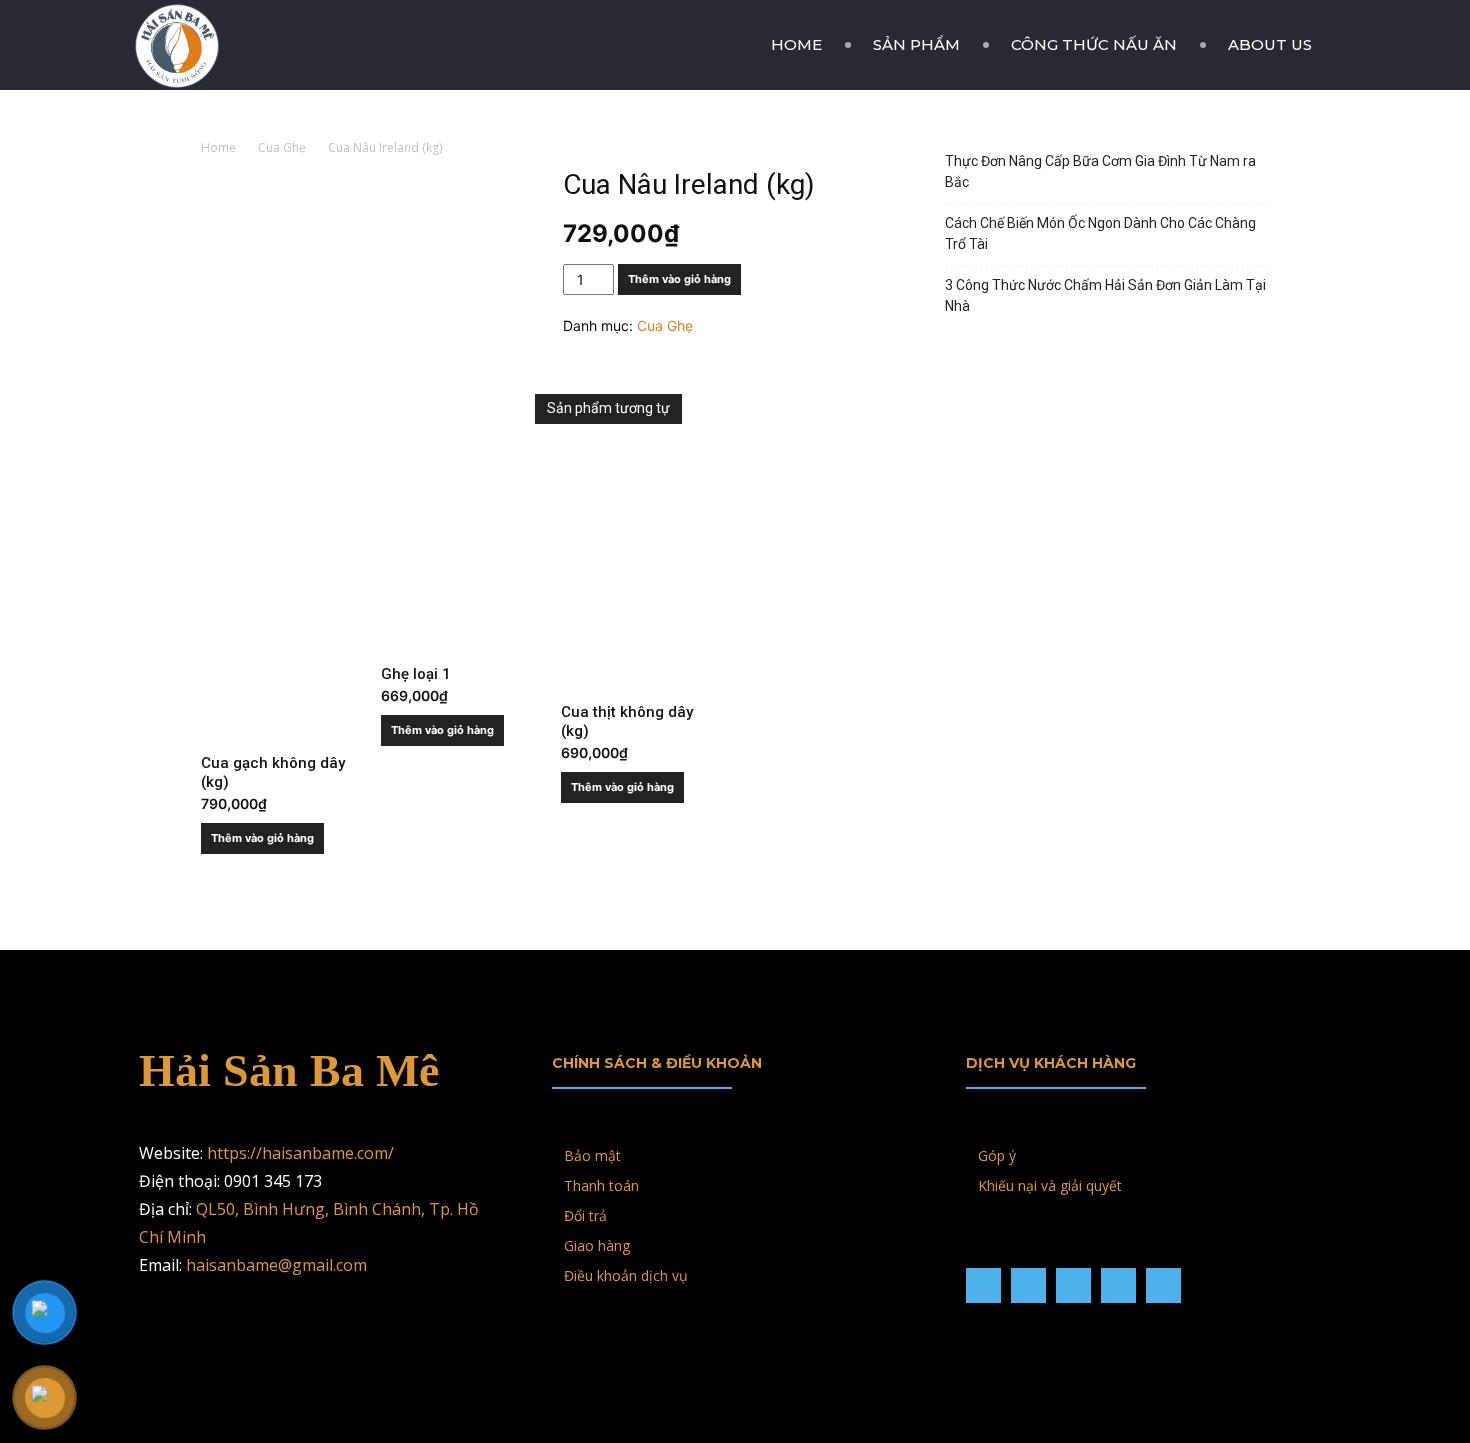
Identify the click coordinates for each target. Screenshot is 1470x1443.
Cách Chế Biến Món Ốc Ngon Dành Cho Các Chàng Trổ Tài (1100, 233)
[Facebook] (983, 1285)
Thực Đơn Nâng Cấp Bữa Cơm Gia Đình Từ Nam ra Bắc (1100, 171)
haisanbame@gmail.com (276, 1265)
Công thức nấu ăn (1094, 44)
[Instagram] (1028, 1285)
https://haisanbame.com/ (300, 1153)
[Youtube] (1163, 1285)
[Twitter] (1118, 1285)
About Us (1270, 44)
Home (796, 44)
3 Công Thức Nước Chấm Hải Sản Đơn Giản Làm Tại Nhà (1105, 295)
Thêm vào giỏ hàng (679, 279)
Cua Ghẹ (282, 147)
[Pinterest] (1073, 1285)
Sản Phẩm (916, 44)
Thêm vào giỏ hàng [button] (262, 838)
